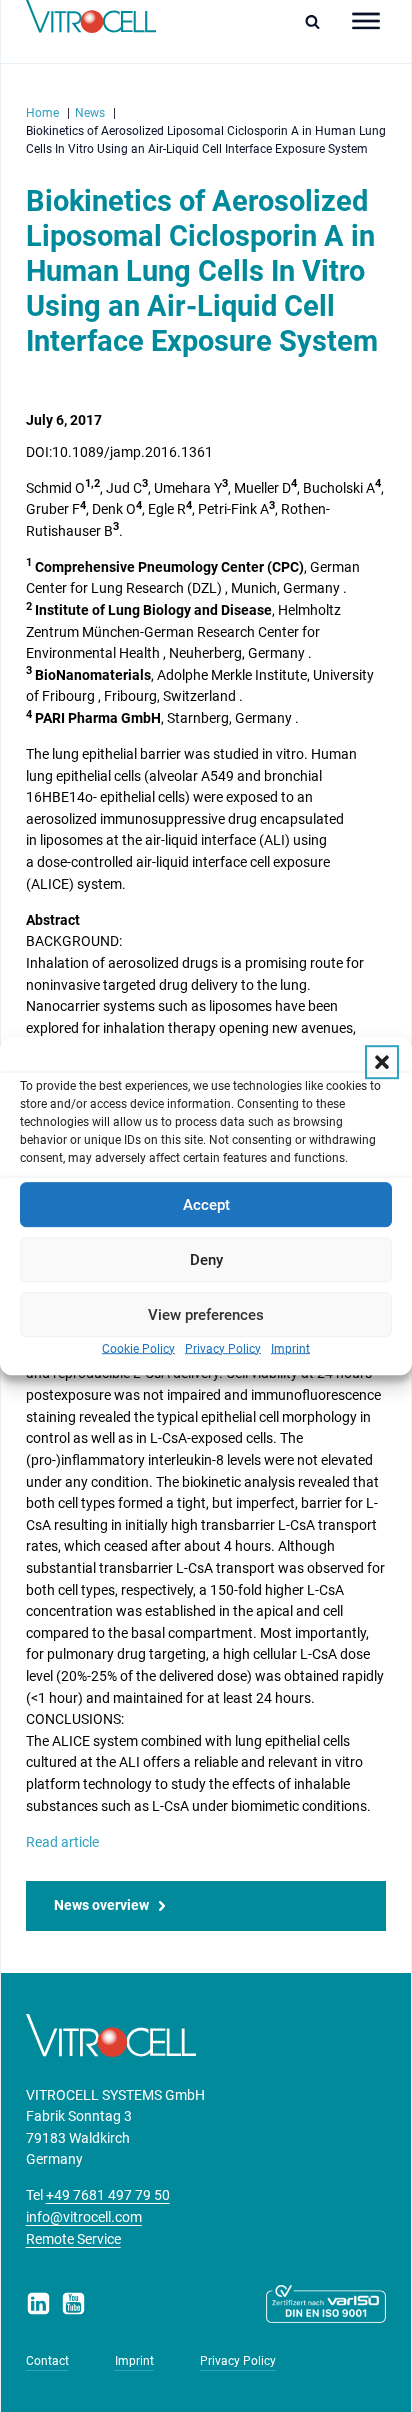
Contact (47, 2361)
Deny (206, 1260)
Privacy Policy (223, 1349)
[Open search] (317, 21)
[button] (382, 1062)
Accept (206, 1205)
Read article (62, 1842)
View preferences (206, 1315)
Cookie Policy (138, 1349)
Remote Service (73, 2239)
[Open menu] (366, 21)
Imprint (290, 1349)
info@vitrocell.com (84, 2217)
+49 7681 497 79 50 (108, 2195)
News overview (101, 1905)
